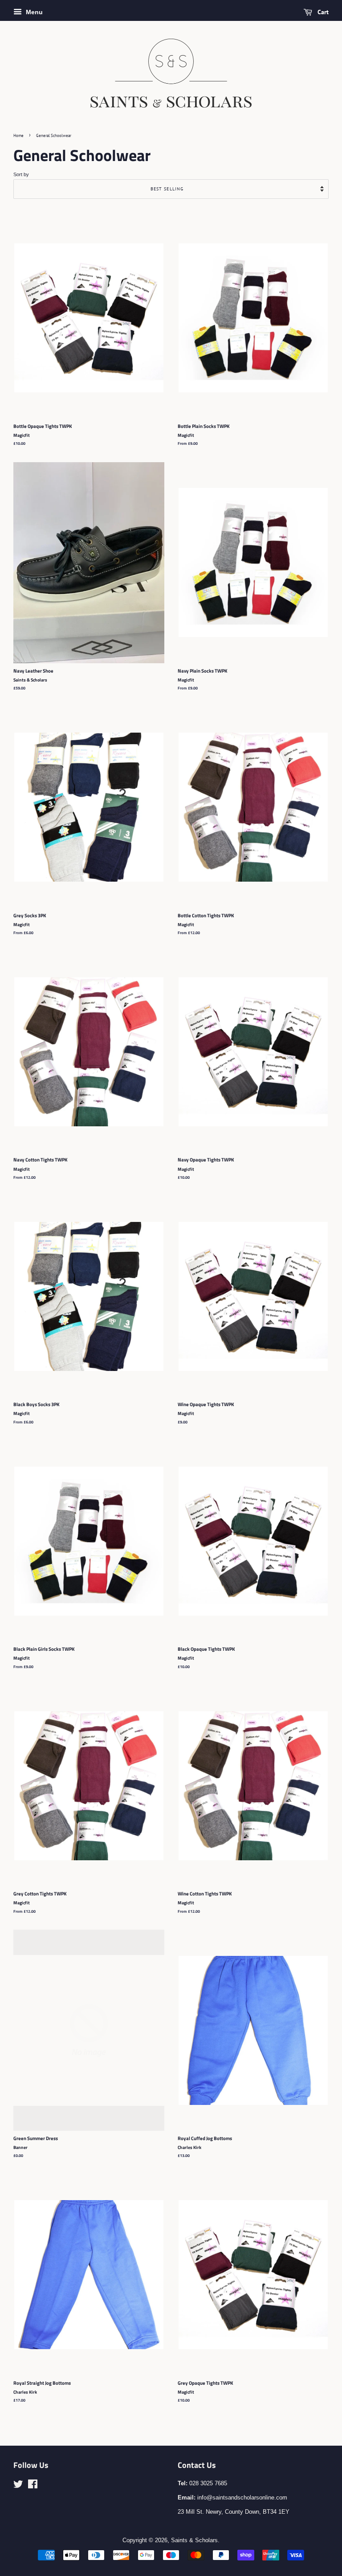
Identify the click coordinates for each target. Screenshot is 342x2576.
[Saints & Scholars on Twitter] (18, 2486)
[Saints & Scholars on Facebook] (33, 2486)
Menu (33, 12)
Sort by (21, 174)
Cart (322, 12)
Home (18, 135)
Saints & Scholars (194, 2540)
